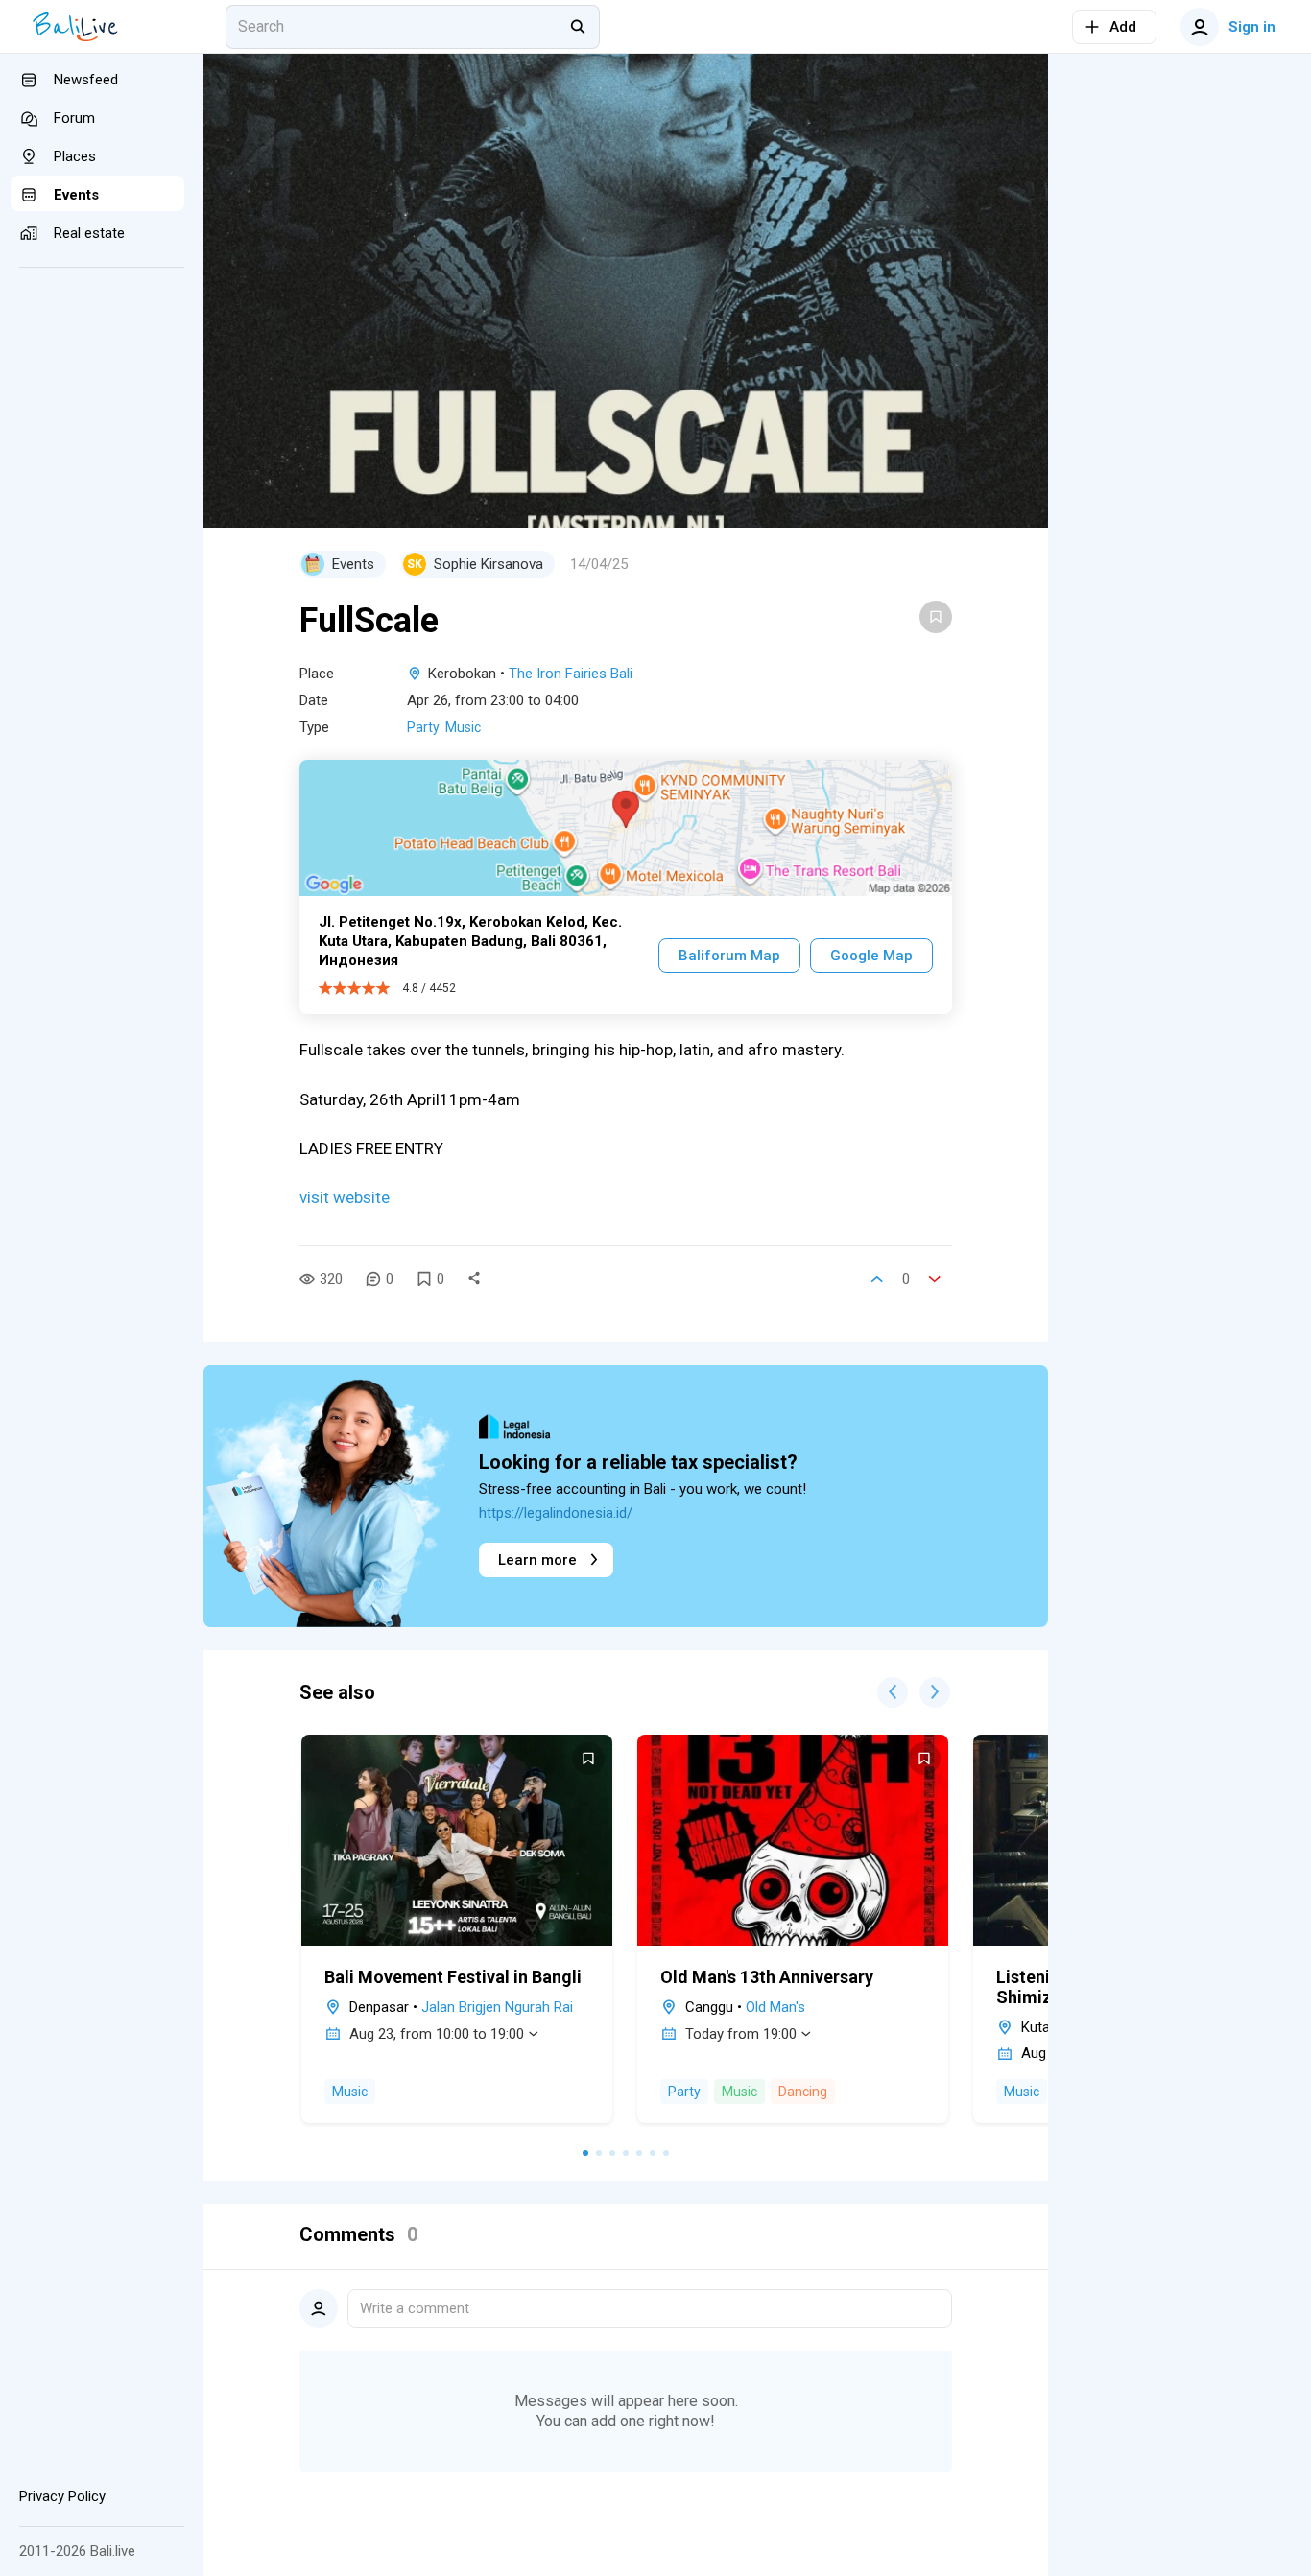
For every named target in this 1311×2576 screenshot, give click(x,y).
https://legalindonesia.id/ (556, 1513)
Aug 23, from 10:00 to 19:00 (437, 2034)
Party (423, 727)
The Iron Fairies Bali (571, 674)
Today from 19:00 (741, 2034)
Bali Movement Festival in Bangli (453, 1977)
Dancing (803, 2092)
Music (463, 727)
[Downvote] (935, 1279)
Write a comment (415, 2308)
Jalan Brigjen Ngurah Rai (497, 2007)
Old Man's (775, 2007)
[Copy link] (474, 1279)
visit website (346, 1197)
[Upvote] (877, 1279)
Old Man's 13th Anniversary (767, 1977)
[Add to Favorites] (936, 617)
